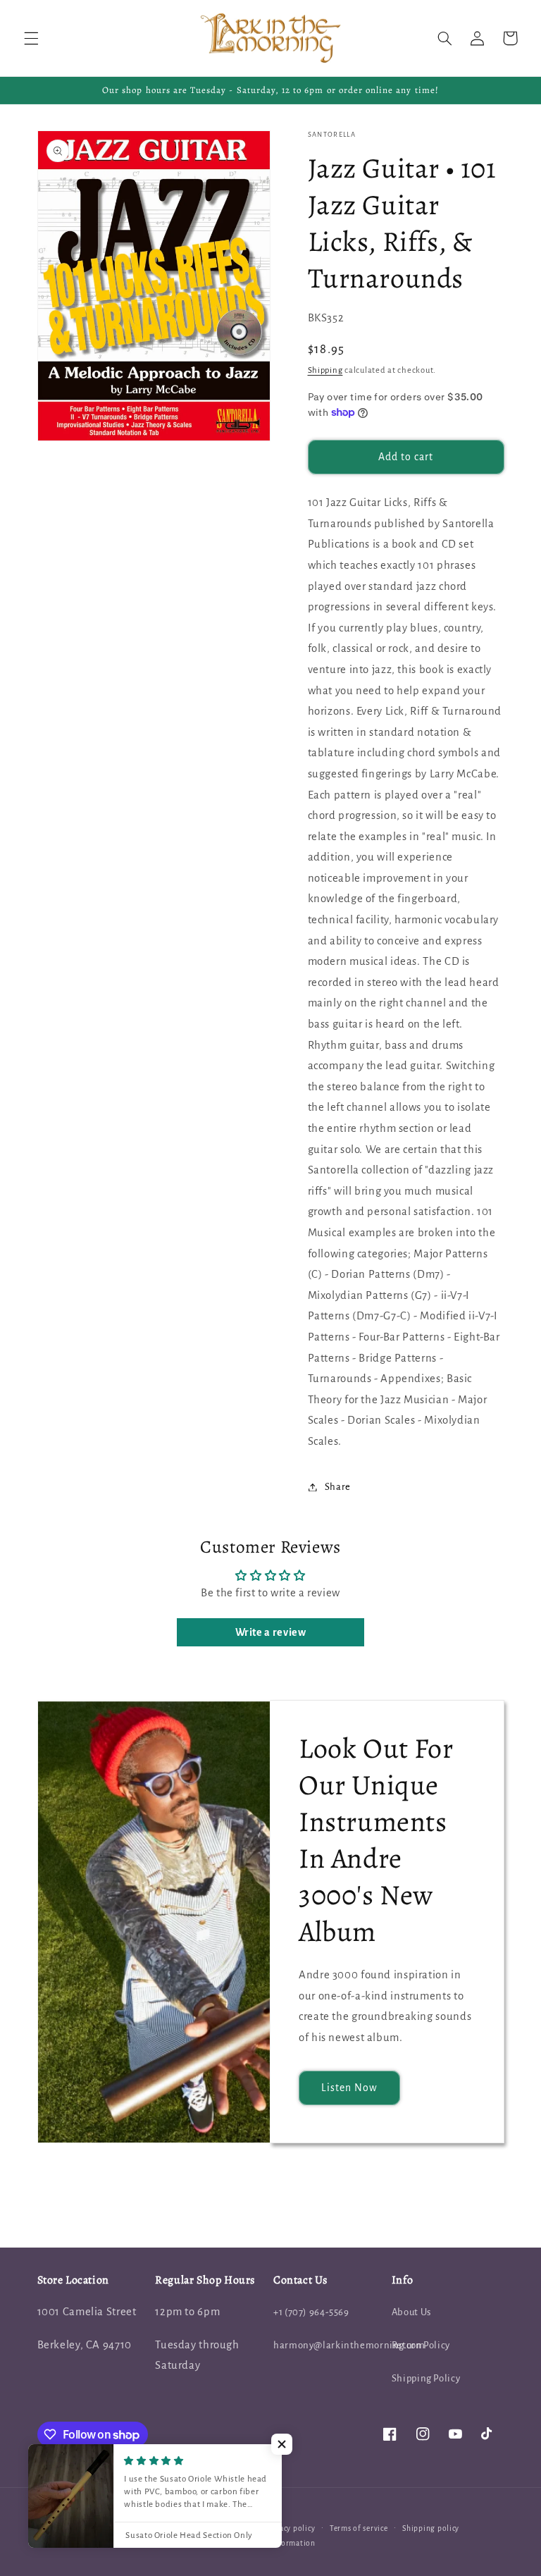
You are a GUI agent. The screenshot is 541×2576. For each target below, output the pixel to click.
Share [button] (338, 1487)
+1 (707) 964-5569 (311, 2312)
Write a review (271, 1632)
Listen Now (350, 2088)
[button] (31, 38)
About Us (411, 2312)
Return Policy (421, 2345)
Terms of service (359, 2528)
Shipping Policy (426, 2378)
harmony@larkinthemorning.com (349, 2345)
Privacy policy (290, 2528)
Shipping (325, 370)
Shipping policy (431, 2528)
